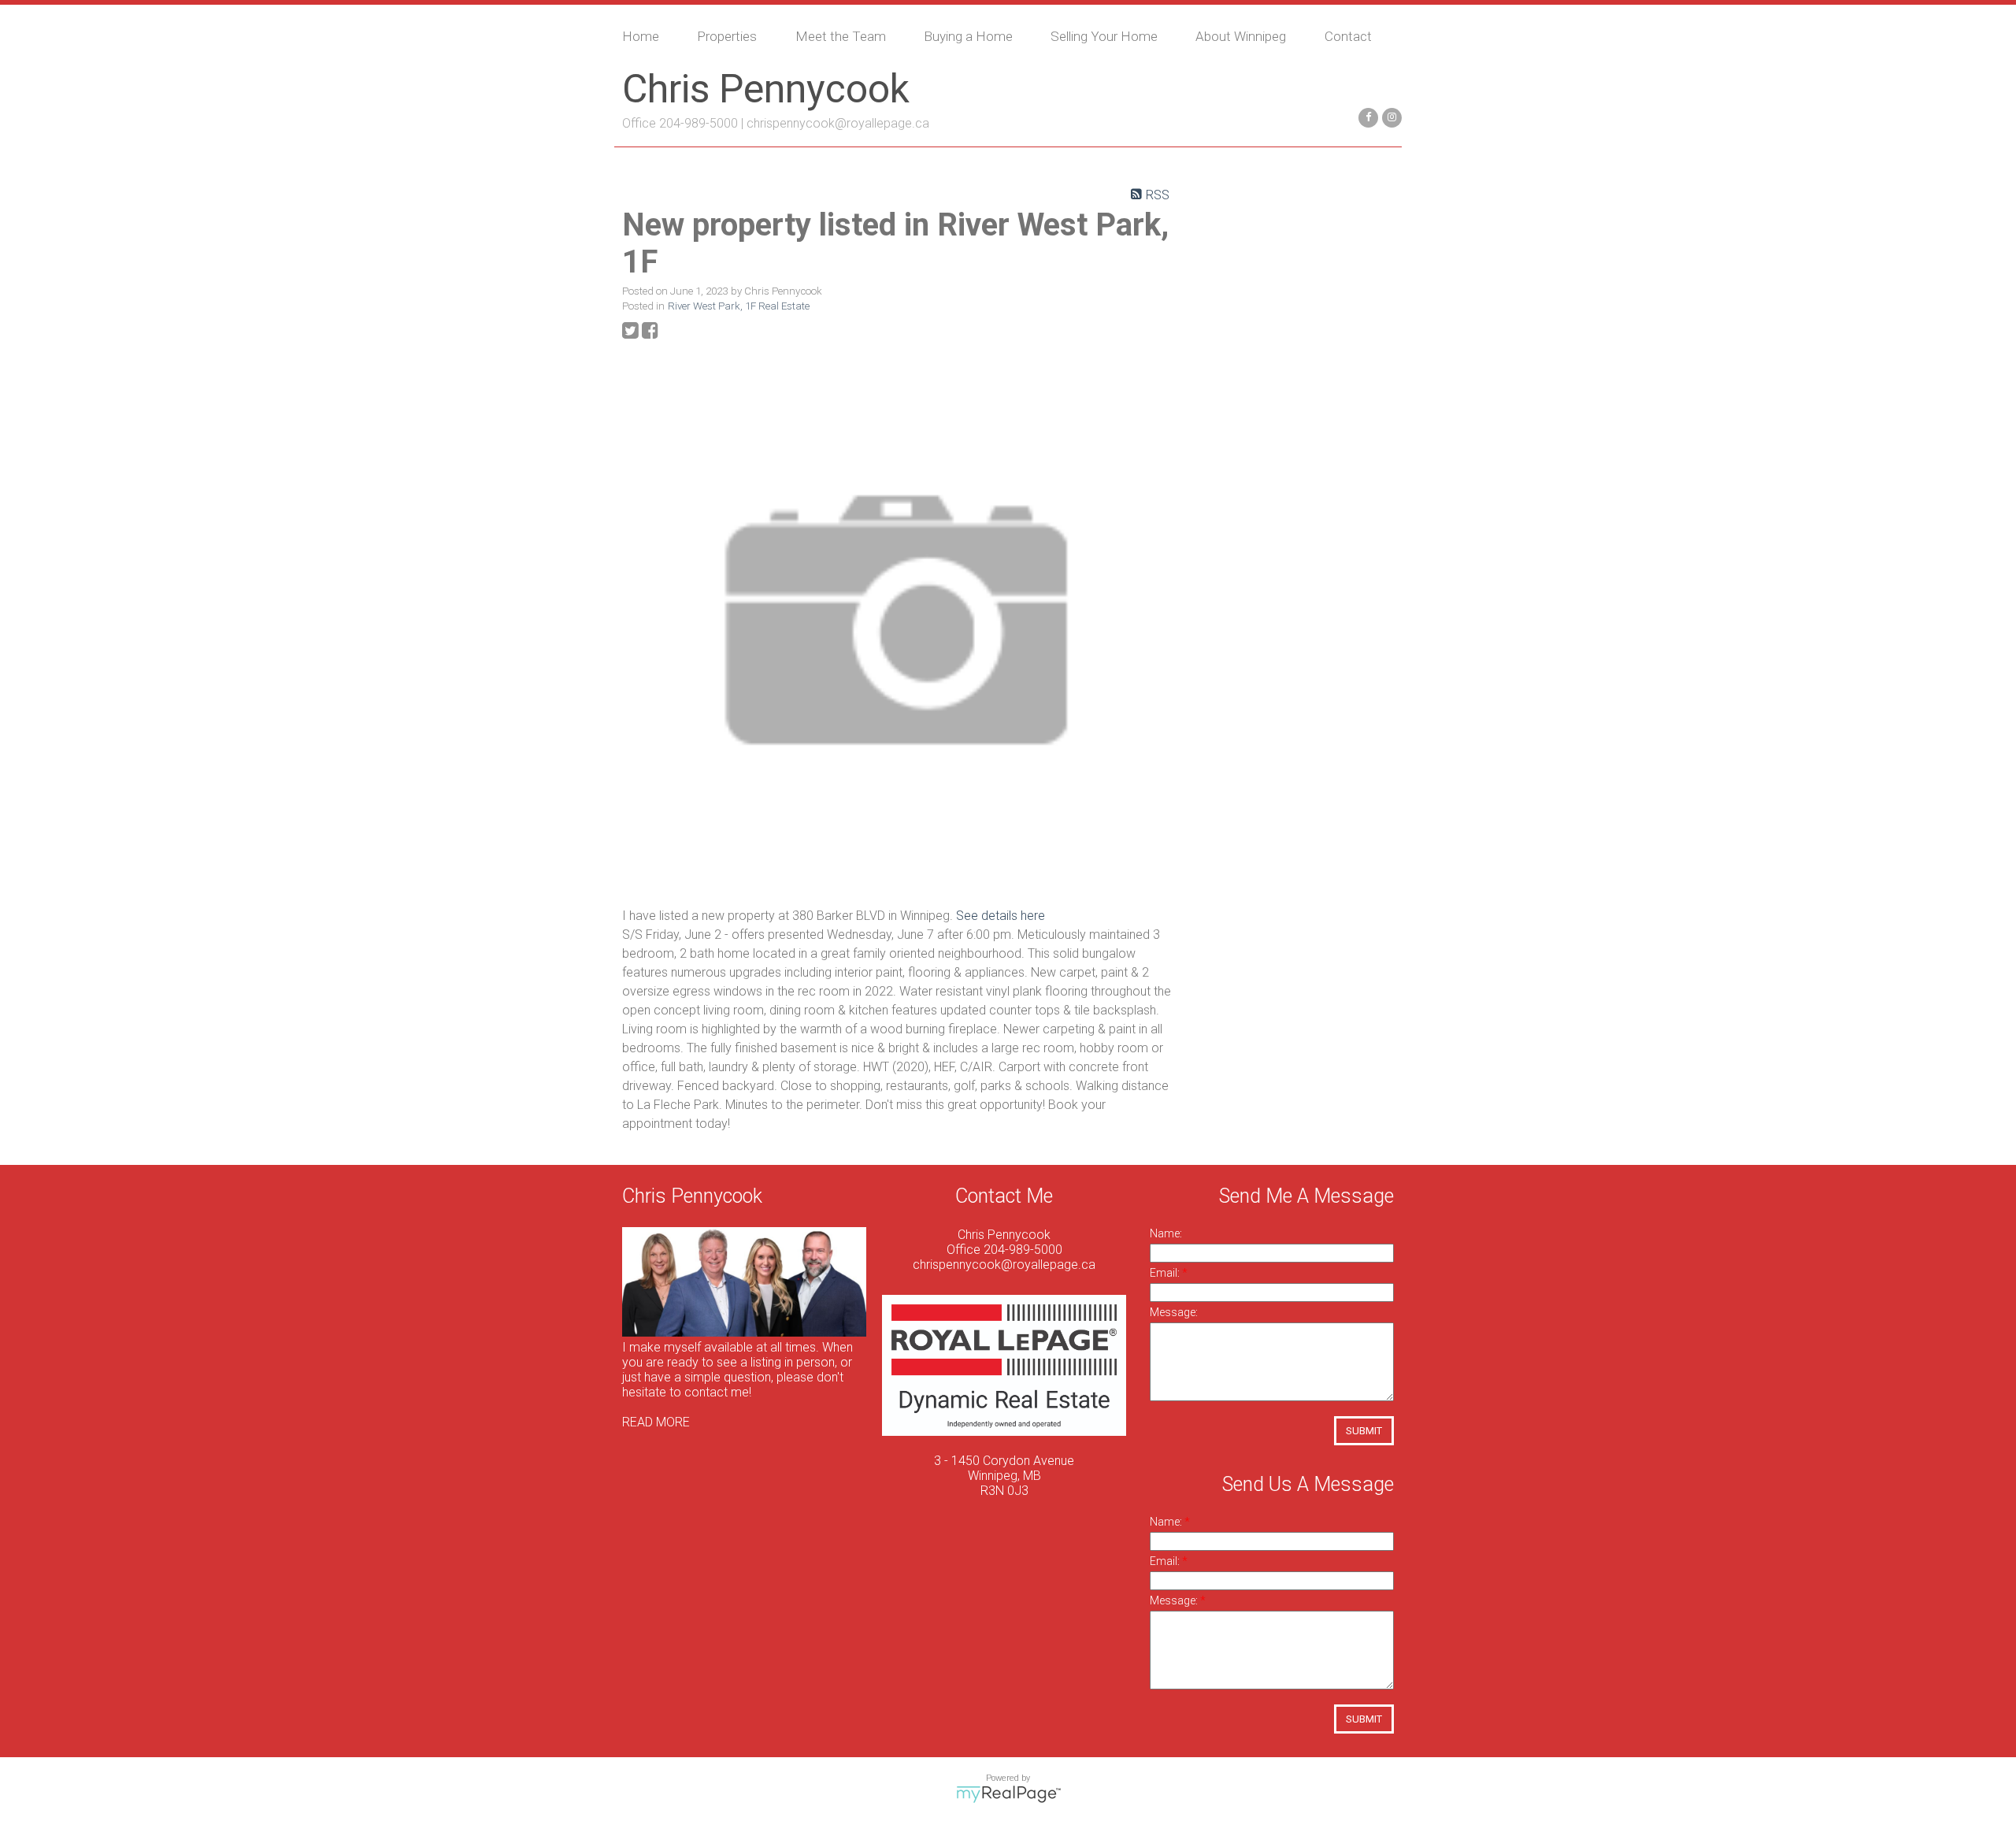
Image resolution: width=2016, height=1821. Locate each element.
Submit (1364, 1431)
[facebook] (1366, 116)
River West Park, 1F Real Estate (739, 306)
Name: (1166, 1233)
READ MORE (656, 1422)
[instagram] (1390, 116)
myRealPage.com (1008, 1794)
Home (641, 36)
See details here (1001, 916)
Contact (1348, 36)
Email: (1166, 1273)
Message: (1174, 1312)
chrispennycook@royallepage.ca (838, 123)
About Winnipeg (1241, 36)
